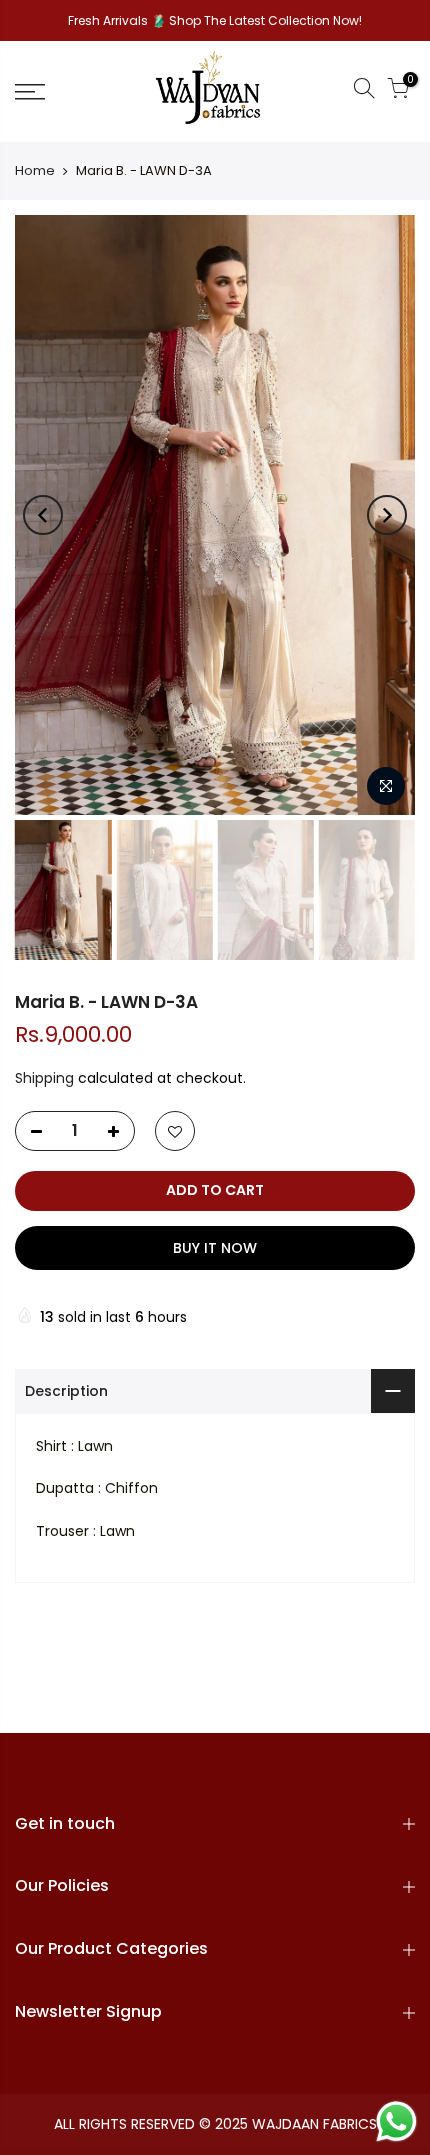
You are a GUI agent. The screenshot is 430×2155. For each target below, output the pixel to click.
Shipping (44, 1078)
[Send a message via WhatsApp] (396, 2121)
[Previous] (43, 515)
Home (35, 171)
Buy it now (215, 1248)
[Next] (387, 515)
